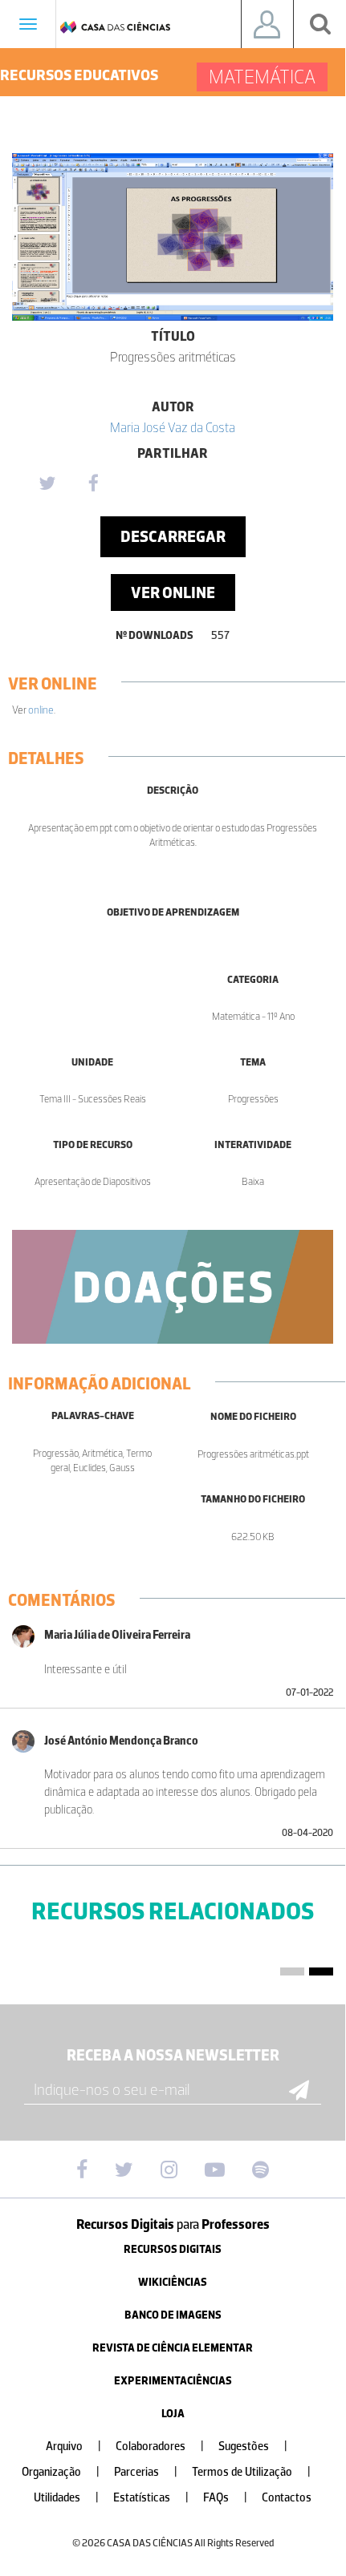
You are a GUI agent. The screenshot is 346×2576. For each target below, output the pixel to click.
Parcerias (146, 2472)
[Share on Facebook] (93, 484)
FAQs (225, 2498)
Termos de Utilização (251, 2472)
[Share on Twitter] (47, 484)
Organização (61, 2472)
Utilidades (66, 2498)
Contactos (287, 2498)
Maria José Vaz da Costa (173, 427)
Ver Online (173, 592)
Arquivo (73, 2447)
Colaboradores (160, 2447)
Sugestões (253, 2447)
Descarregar (173, 536)
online (41, 710)
